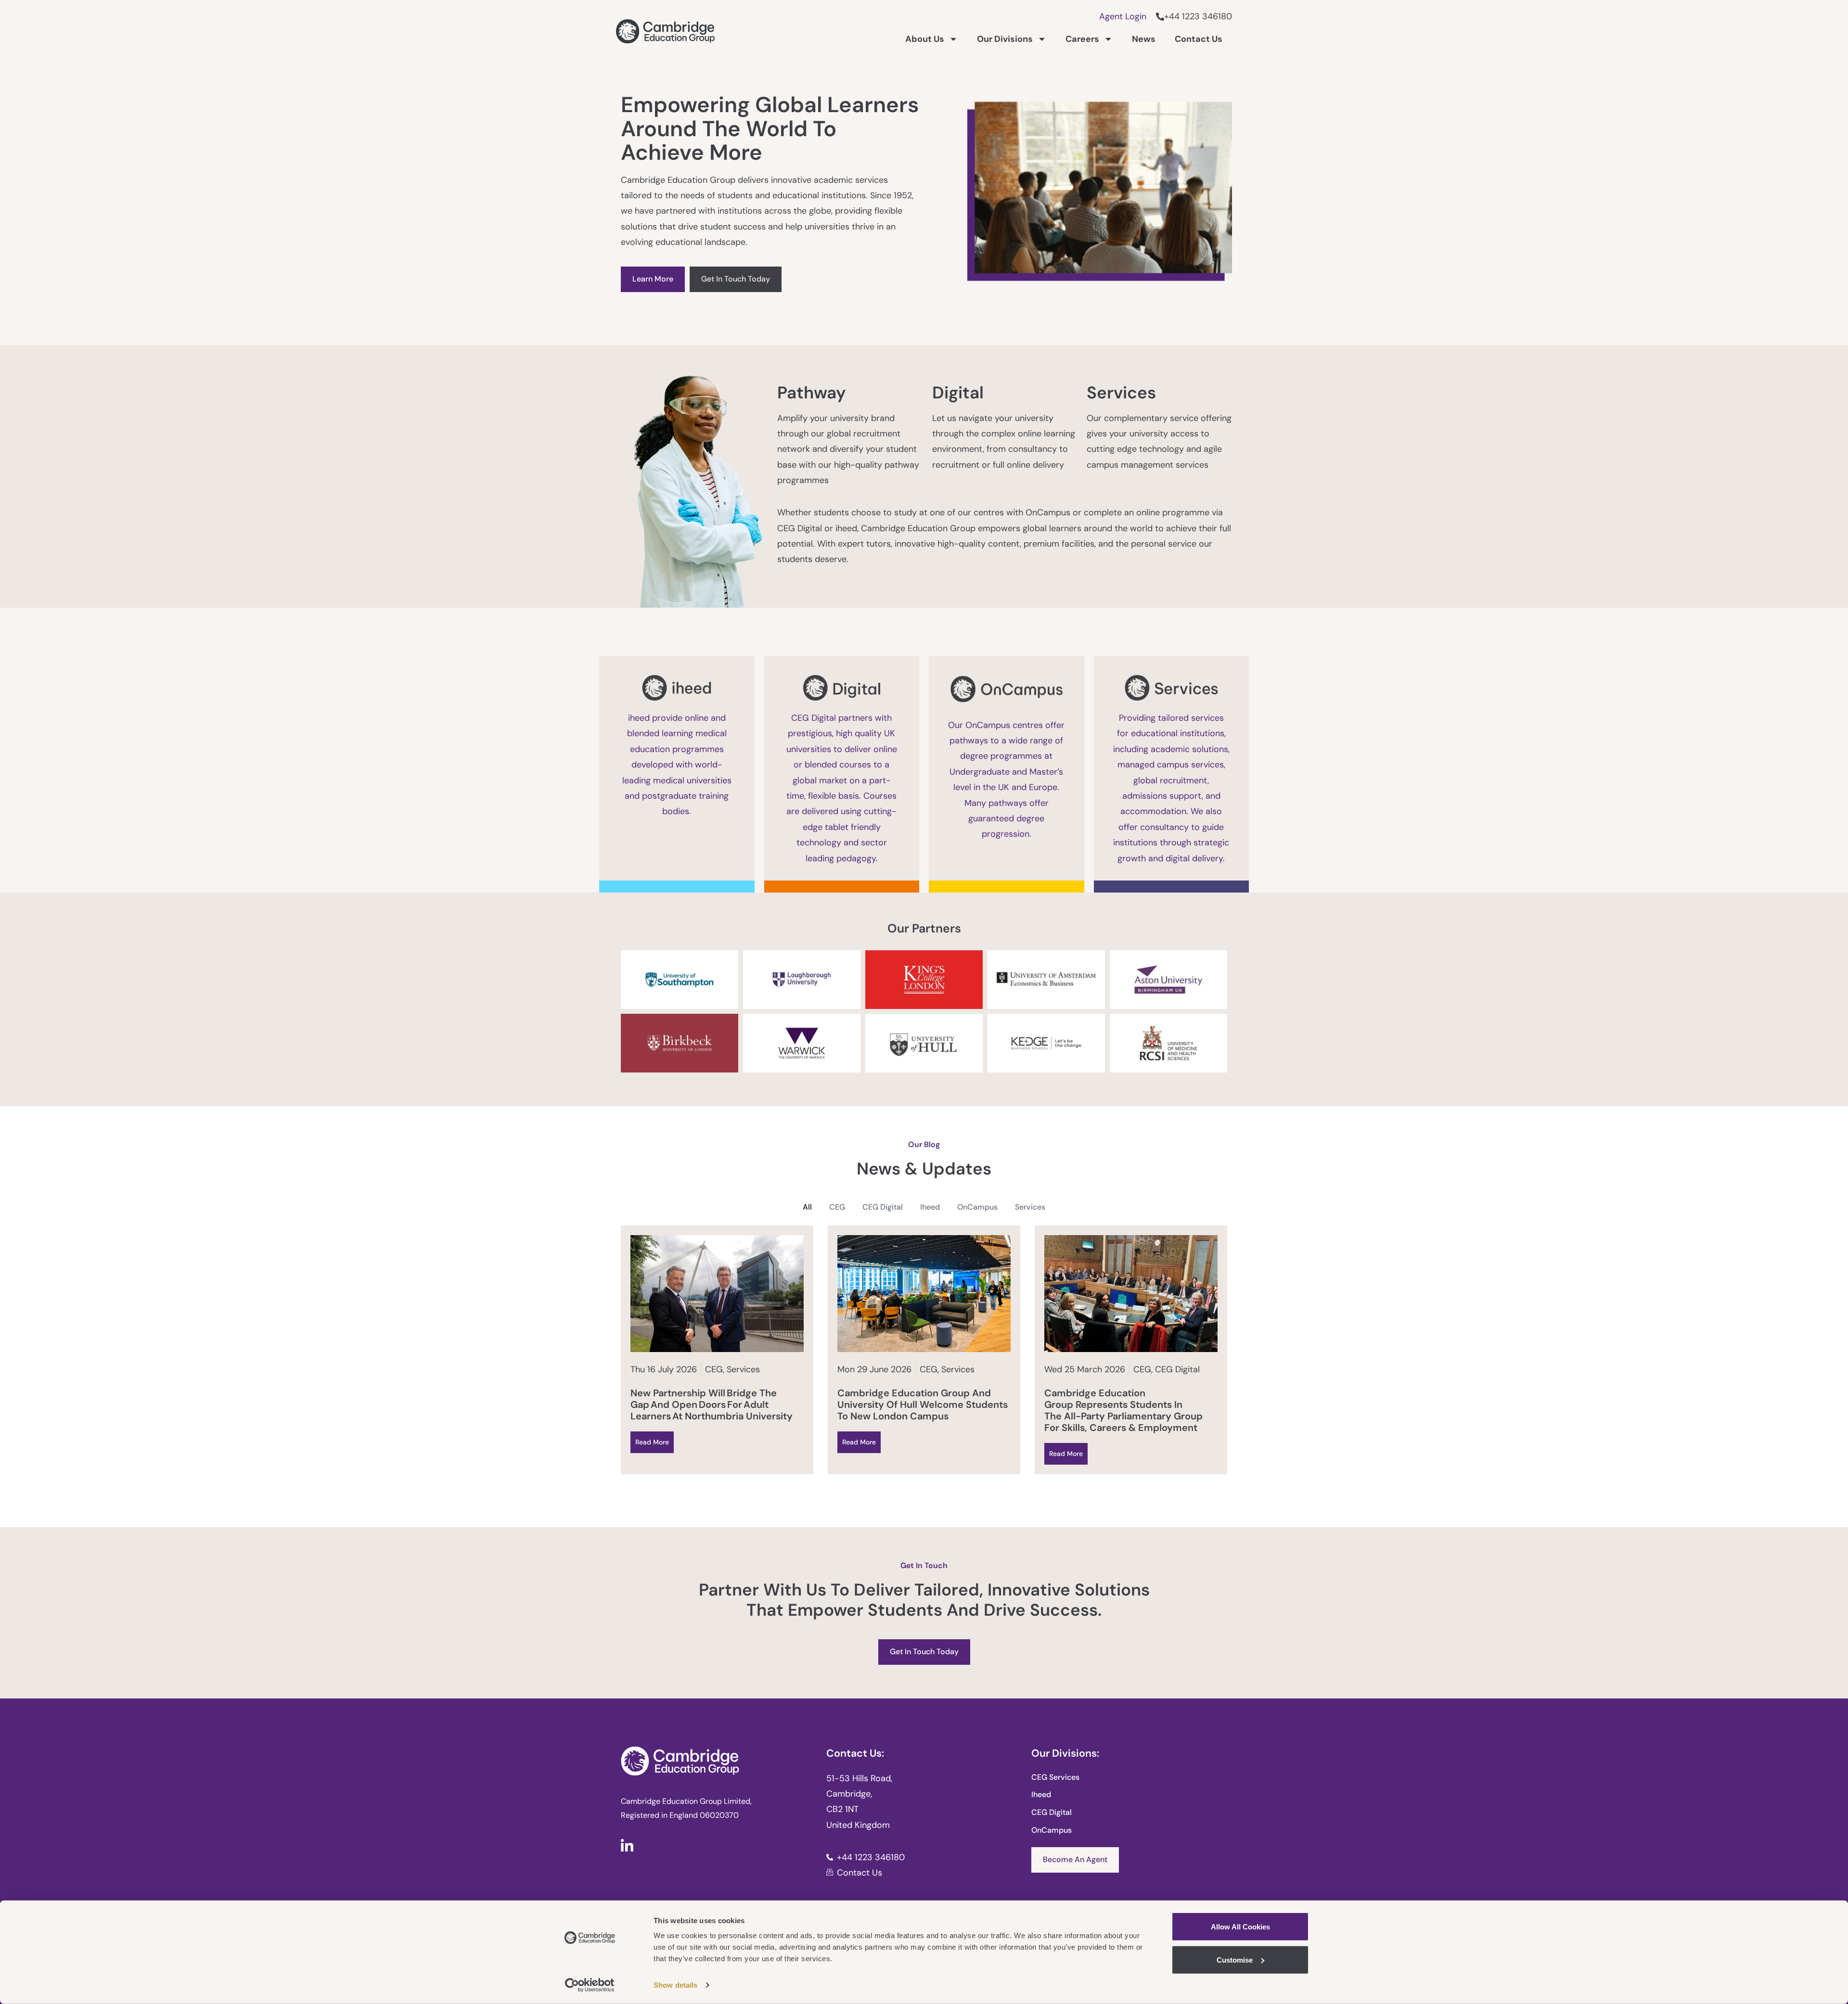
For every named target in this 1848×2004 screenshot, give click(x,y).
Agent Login (1123, 16)
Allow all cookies (1240, 1927)
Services (1030, 1207)
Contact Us (1199, 39)
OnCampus (977, 1207)
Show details (675, 1985)
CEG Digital (883, 1207)
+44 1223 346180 (1198, 16)
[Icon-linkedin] (627, 1845)
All (807, 1207)
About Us (925, 39)
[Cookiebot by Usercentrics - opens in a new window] (590, 1985)
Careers (1082, 39)
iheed (930, 1207)
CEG (837, 1207)
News (1144, 39)
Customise (1235, 1959)
